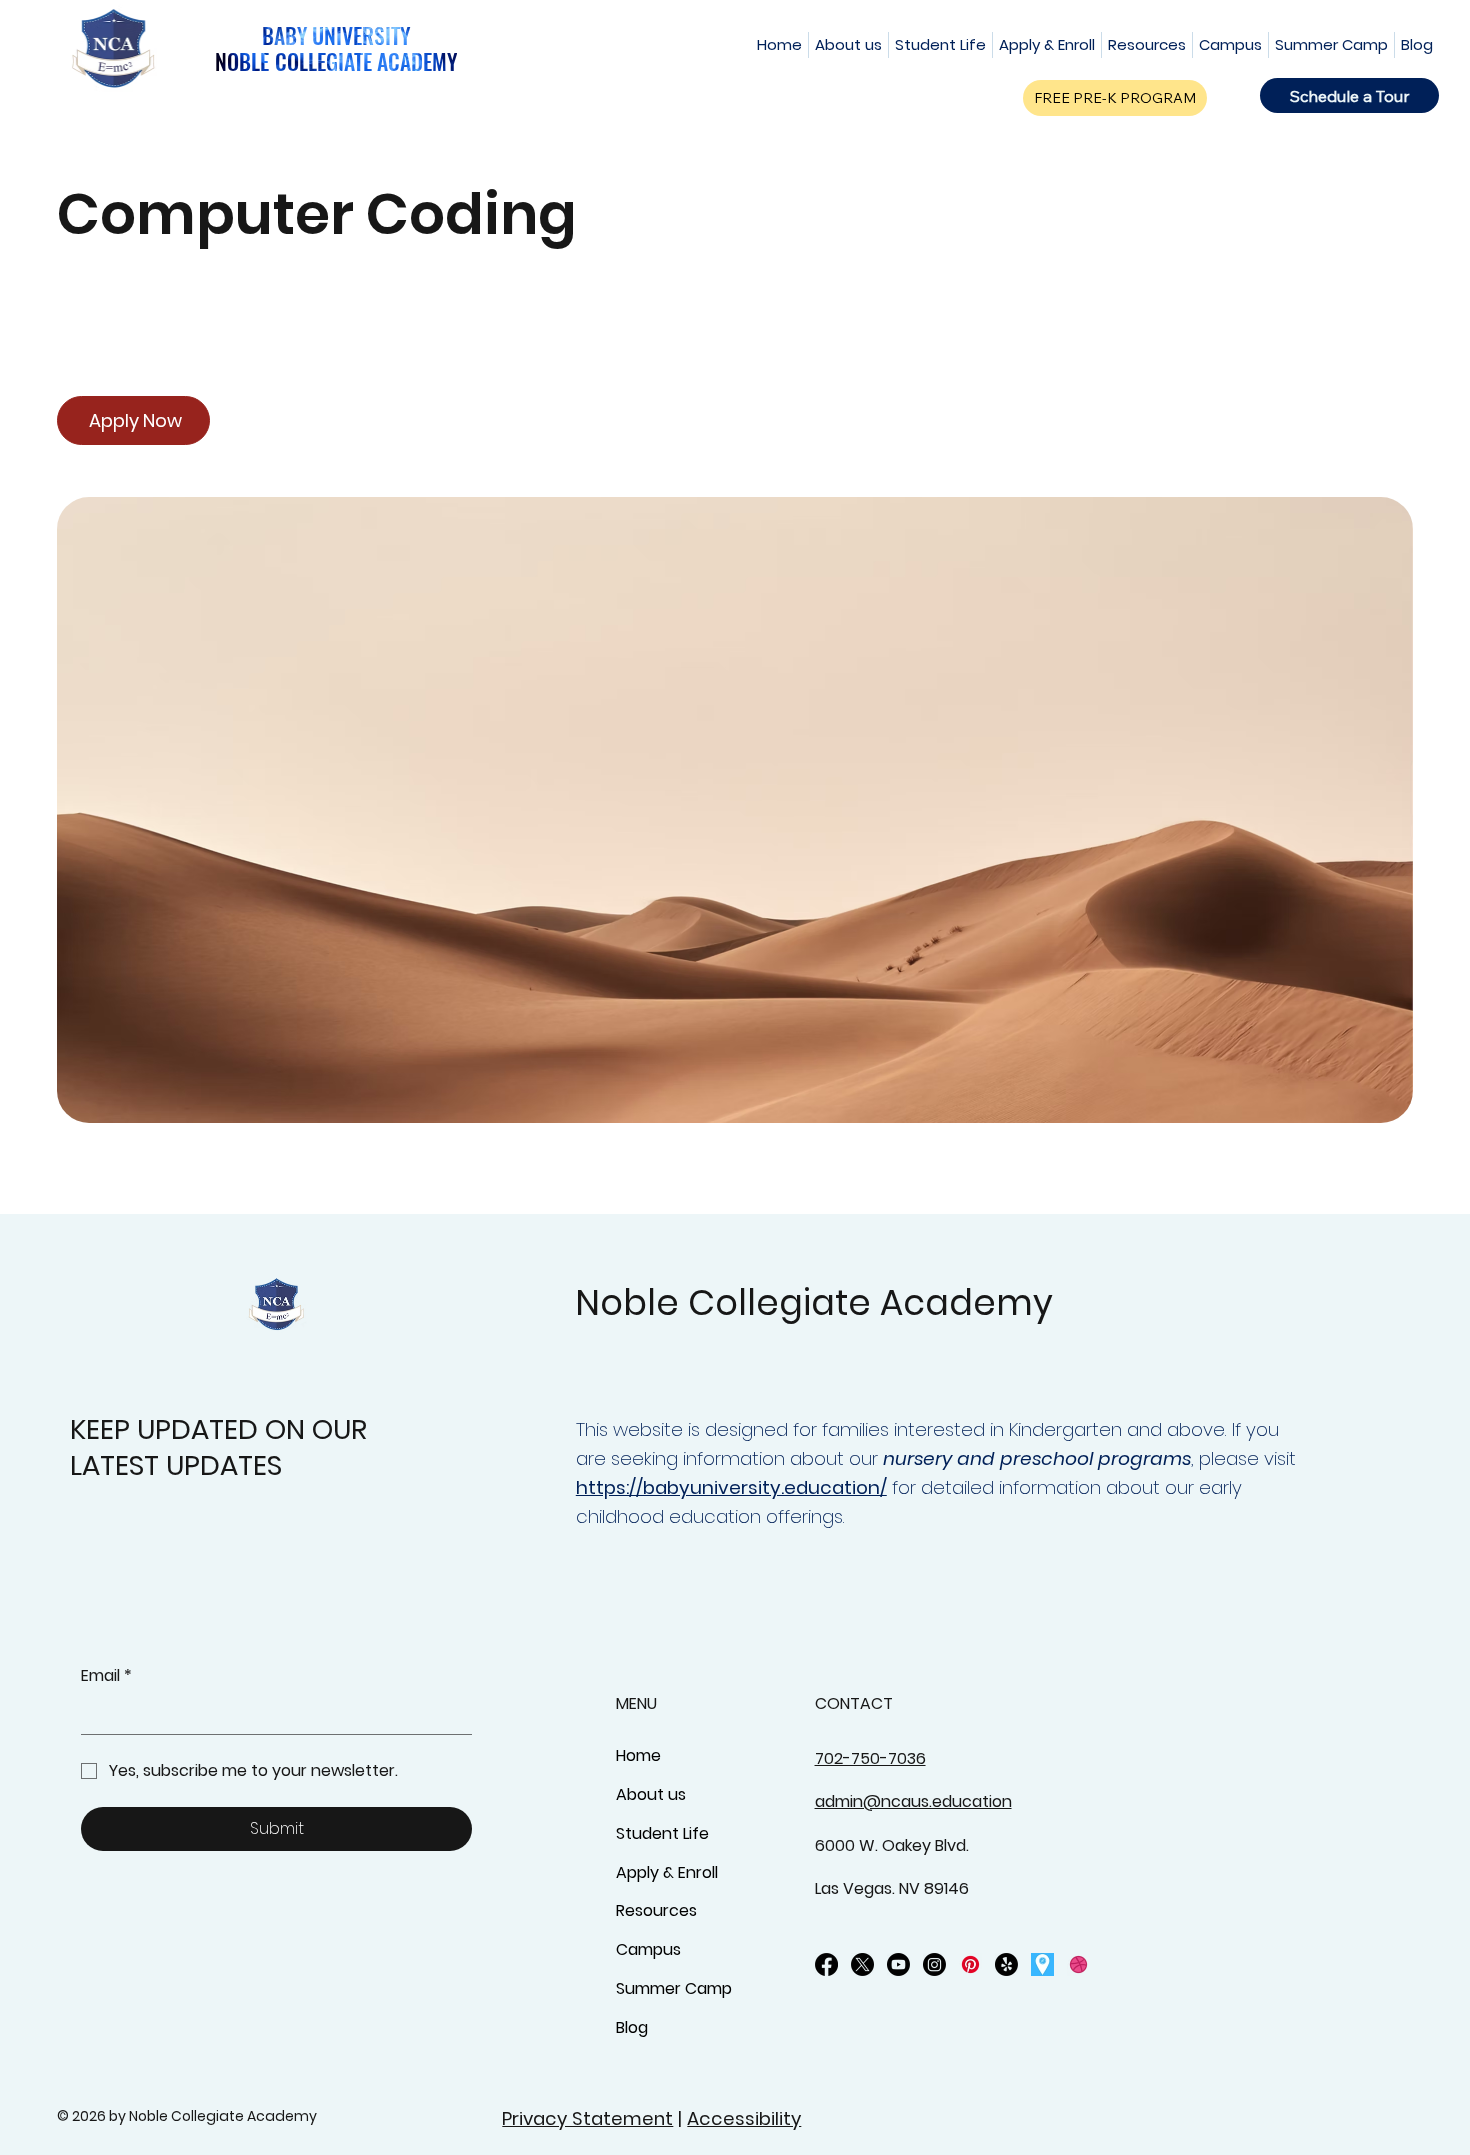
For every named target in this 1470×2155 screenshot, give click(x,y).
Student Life (662, 1833)
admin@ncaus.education (913, 1801)
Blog (632, 2027)
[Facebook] (826, 1964)
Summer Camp (674, 1988)
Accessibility (744, 2118)
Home (638, 1755)
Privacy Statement (587, 2118)
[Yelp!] (1006, 1964)
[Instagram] (934, 1964)
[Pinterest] (970, 1964)
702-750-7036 (870, 1758)
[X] (862, 1964)
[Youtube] (898, 1964)
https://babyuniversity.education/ (731, 1487)
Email (106, 1676)
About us (651, 1794)
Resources (656, 1910)
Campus (648, 1949)
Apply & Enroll (667, 1872)
